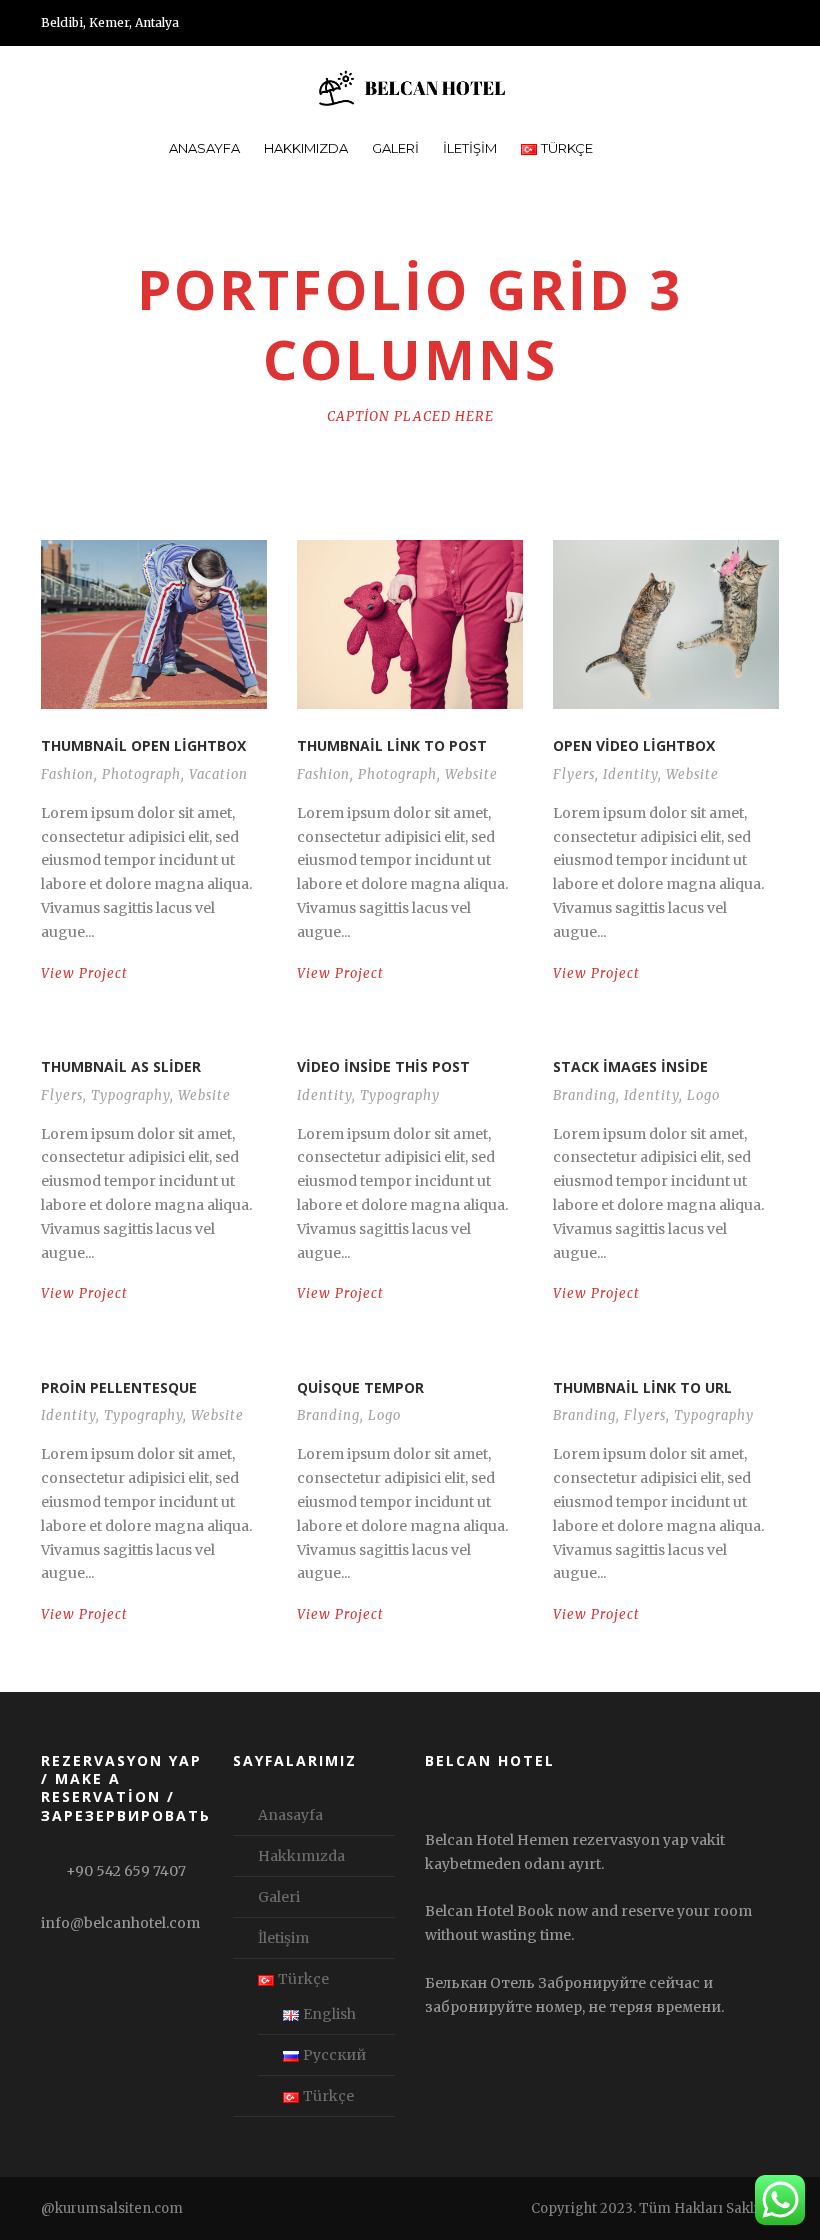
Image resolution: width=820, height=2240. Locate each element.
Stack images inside (630, 1066)
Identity (630, 774)
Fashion (67, 774)
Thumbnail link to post (392, 745)
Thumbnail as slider (121, 1066)
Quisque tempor (360, 1387)
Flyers (574, 774)
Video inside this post (383, 1066)
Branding (584, 1095)
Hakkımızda (306, 148)
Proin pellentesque (119, 1387)
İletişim (470, 148)
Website (471, 774)
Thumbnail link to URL (642, 1387)
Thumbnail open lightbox (143, 745)
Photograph (141, 774)
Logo (703, 1095)
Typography (130, 1095)
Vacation (218, 774)
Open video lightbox (634, 745)
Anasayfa (204, 148)
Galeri (395, 148)
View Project (84, 973)
